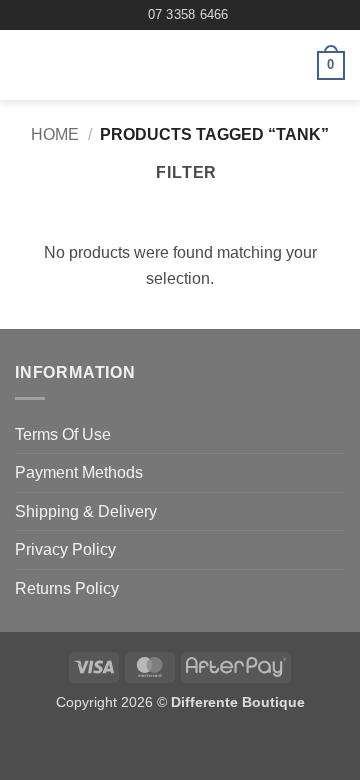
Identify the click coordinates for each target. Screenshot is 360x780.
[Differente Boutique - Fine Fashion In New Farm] (178, 65)
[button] (27, 65)
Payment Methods (79, 472)
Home (55, 134)
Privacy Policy (65, 549)
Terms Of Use (63, 434)
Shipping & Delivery (86, 511)
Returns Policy (67, 588)
